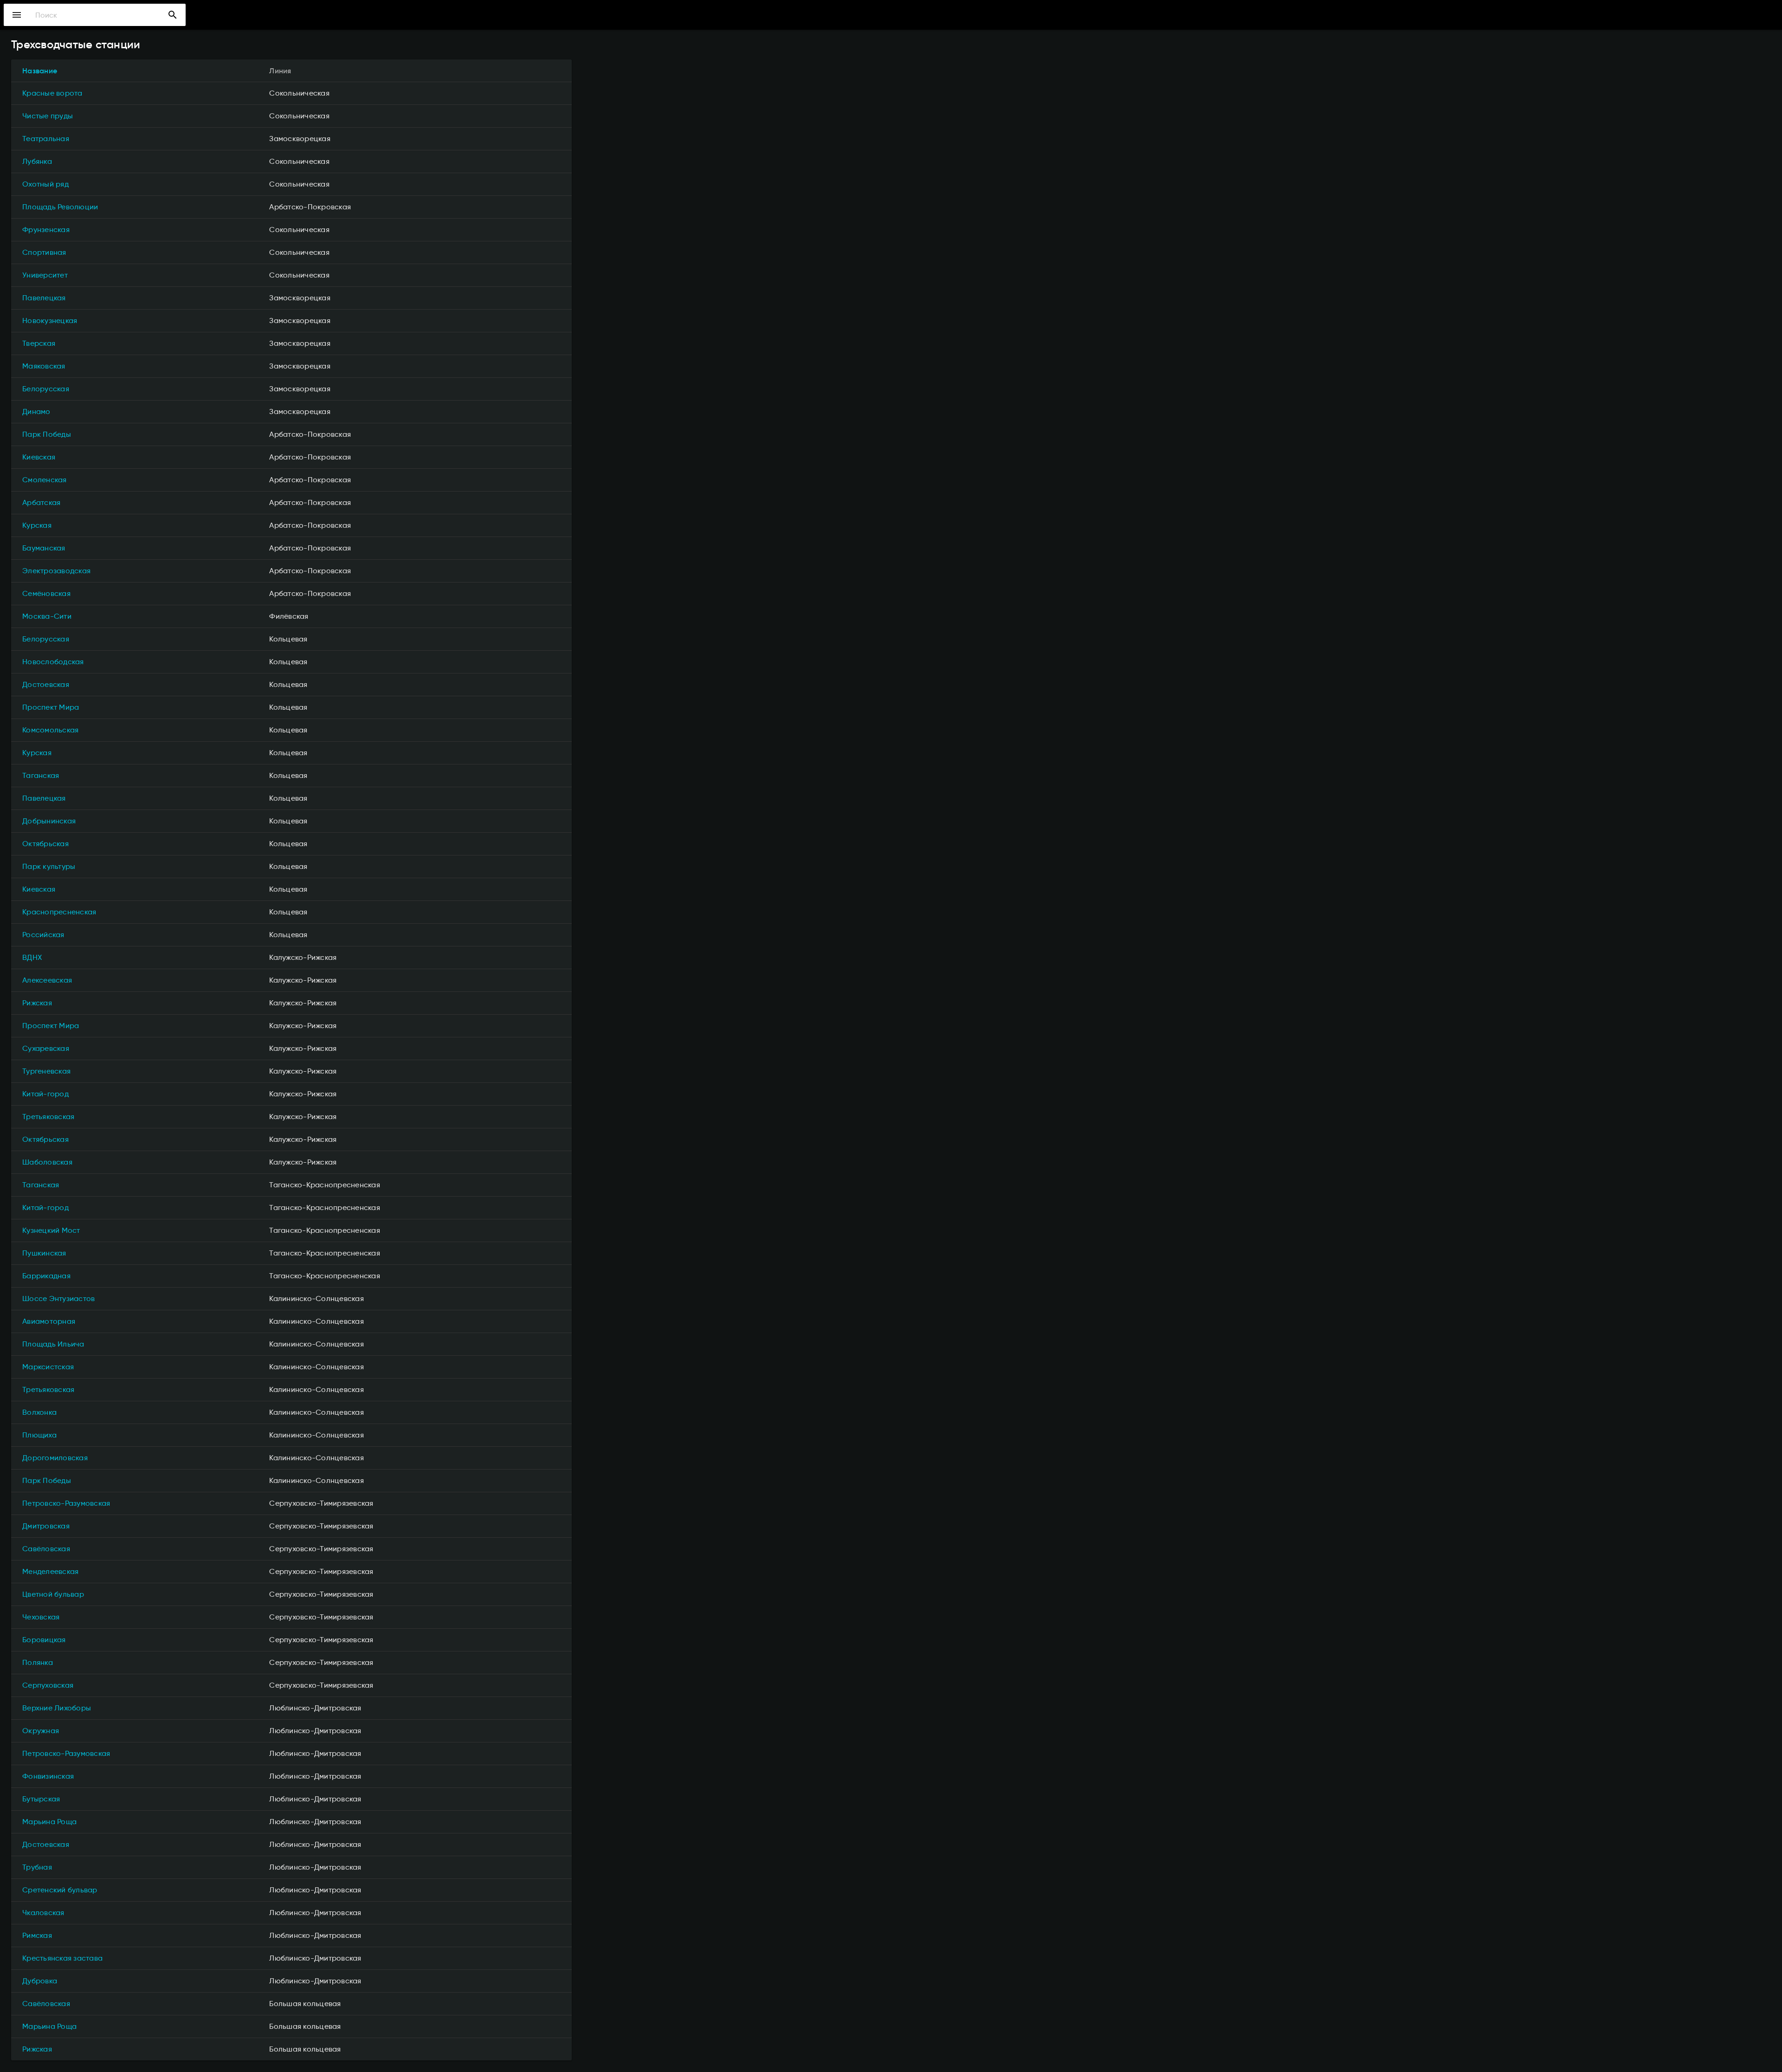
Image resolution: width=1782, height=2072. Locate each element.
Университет (45, 275)
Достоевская (46, 684)
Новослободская (53, 662)
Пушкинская (44, 1253)
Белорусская (46, 389)
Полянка (38, 1662)
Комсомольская (50, 730)
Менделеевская (50, 1571)
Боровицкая (44, 1640)
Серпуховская (48, 1685)
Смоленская (45, 480)
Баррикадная (46, 1276)
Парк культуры (49, 866)
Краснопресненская (59, 912)
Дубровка (40, 1981)
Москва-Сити (47, 616)
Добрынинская (49, 821)
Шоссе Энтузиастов (58, 1298)
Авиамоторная (49, 1321)
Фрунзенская (46, 230)
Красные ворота (52, 93)
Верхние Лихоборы (57, 1708)
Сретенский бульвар (60, 1890)
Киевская (39, 457)
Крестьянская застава (62, 1958)
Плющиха (39, 1435)
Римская (37, 1935)
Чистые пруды (48, 116)
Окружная (41, 1731)
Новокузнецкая (50, 321)
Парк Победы (47, 434)
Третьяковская (48, 1117)
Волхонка (39, 1412)
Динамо (36, 411)
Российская (43, 935)
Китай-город (45, 1094)
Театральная (46, 139)
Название (40, 71)
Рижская (37, 1003)
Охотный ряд (45, 184)
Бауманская (44, 548)
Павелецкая (44, 298)
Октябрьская (45, 844)
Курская (37, 525)
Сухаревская (46, 1048)
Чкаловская (43, 1913)
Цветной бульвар (53, 1594)
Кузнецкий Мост (51, 1230)
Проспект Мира (51, 707)
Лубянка (37, 161)
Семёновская (46, 593)
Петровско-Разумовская (66, 1503)
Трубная (37, 1867)
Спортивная (44, 252)
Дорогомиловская (55, 1458)
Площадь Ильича (53, 1344)
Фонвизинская (48, 1776)
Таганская (41, 775)
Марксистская (48, 1367)
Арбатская (41, 502)
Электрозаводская (56, 571)
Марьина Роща (49, 1822)
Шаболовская (47, 1162)
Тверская (39, 343)
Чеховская (41, 1617)
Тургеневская (46, 1071)
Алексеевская (47, 980)
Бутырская (41, 1799)
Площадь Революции (60, 207)
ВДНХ (32, 957)
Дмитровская (46, 1526)
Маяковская (44, 366)
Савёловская (46, 1549)
